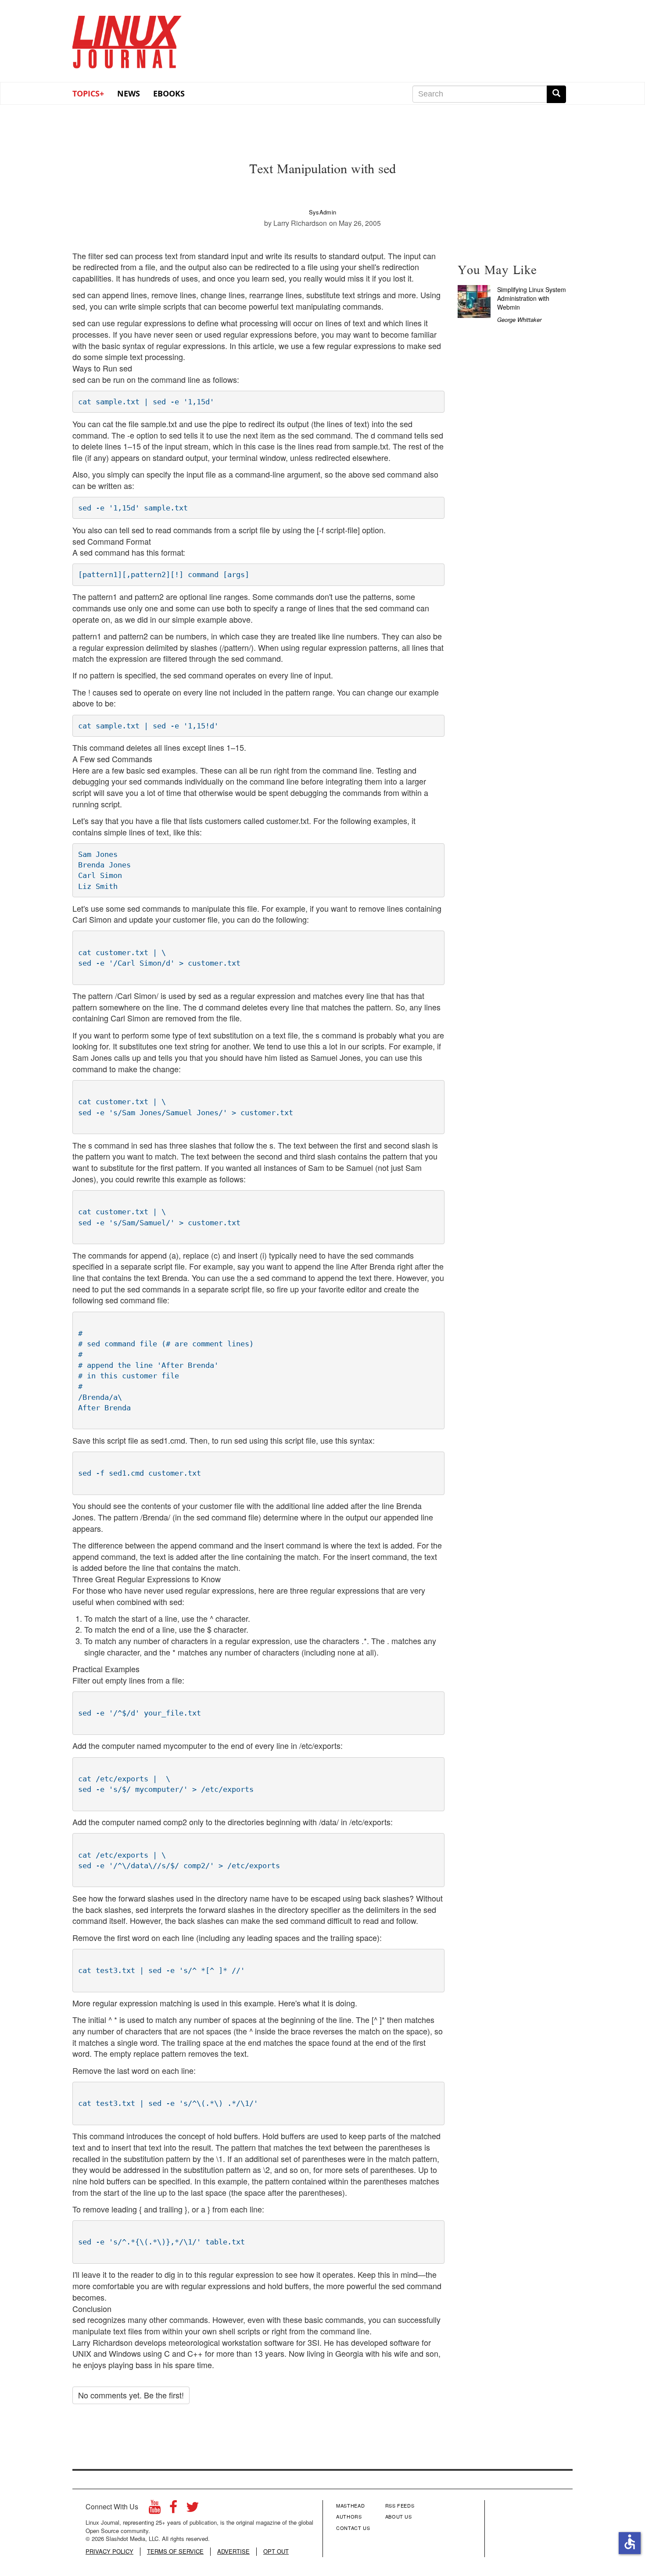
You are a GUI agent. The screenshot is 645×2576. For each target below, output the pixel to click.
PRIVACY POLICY (109, 2551)
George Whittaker (519, 319)
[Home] (127, 39)
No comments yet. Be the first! (131, 2395)
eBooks (169, 93)
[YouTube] (155, 2509)
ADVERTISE (233, 2551)
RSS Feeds (400, 2505)
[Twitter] (193, 2509)
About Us (399, 2516)
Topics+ (88, 93)
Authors (349, 2516)
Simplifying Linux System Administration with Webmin (532, 298)
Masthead (350, 2505)
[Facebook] (173, 2509)
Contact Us (353, 2528)
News (129, 93)
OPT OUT (276, 2551)
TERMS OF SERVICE (175, 2551)
